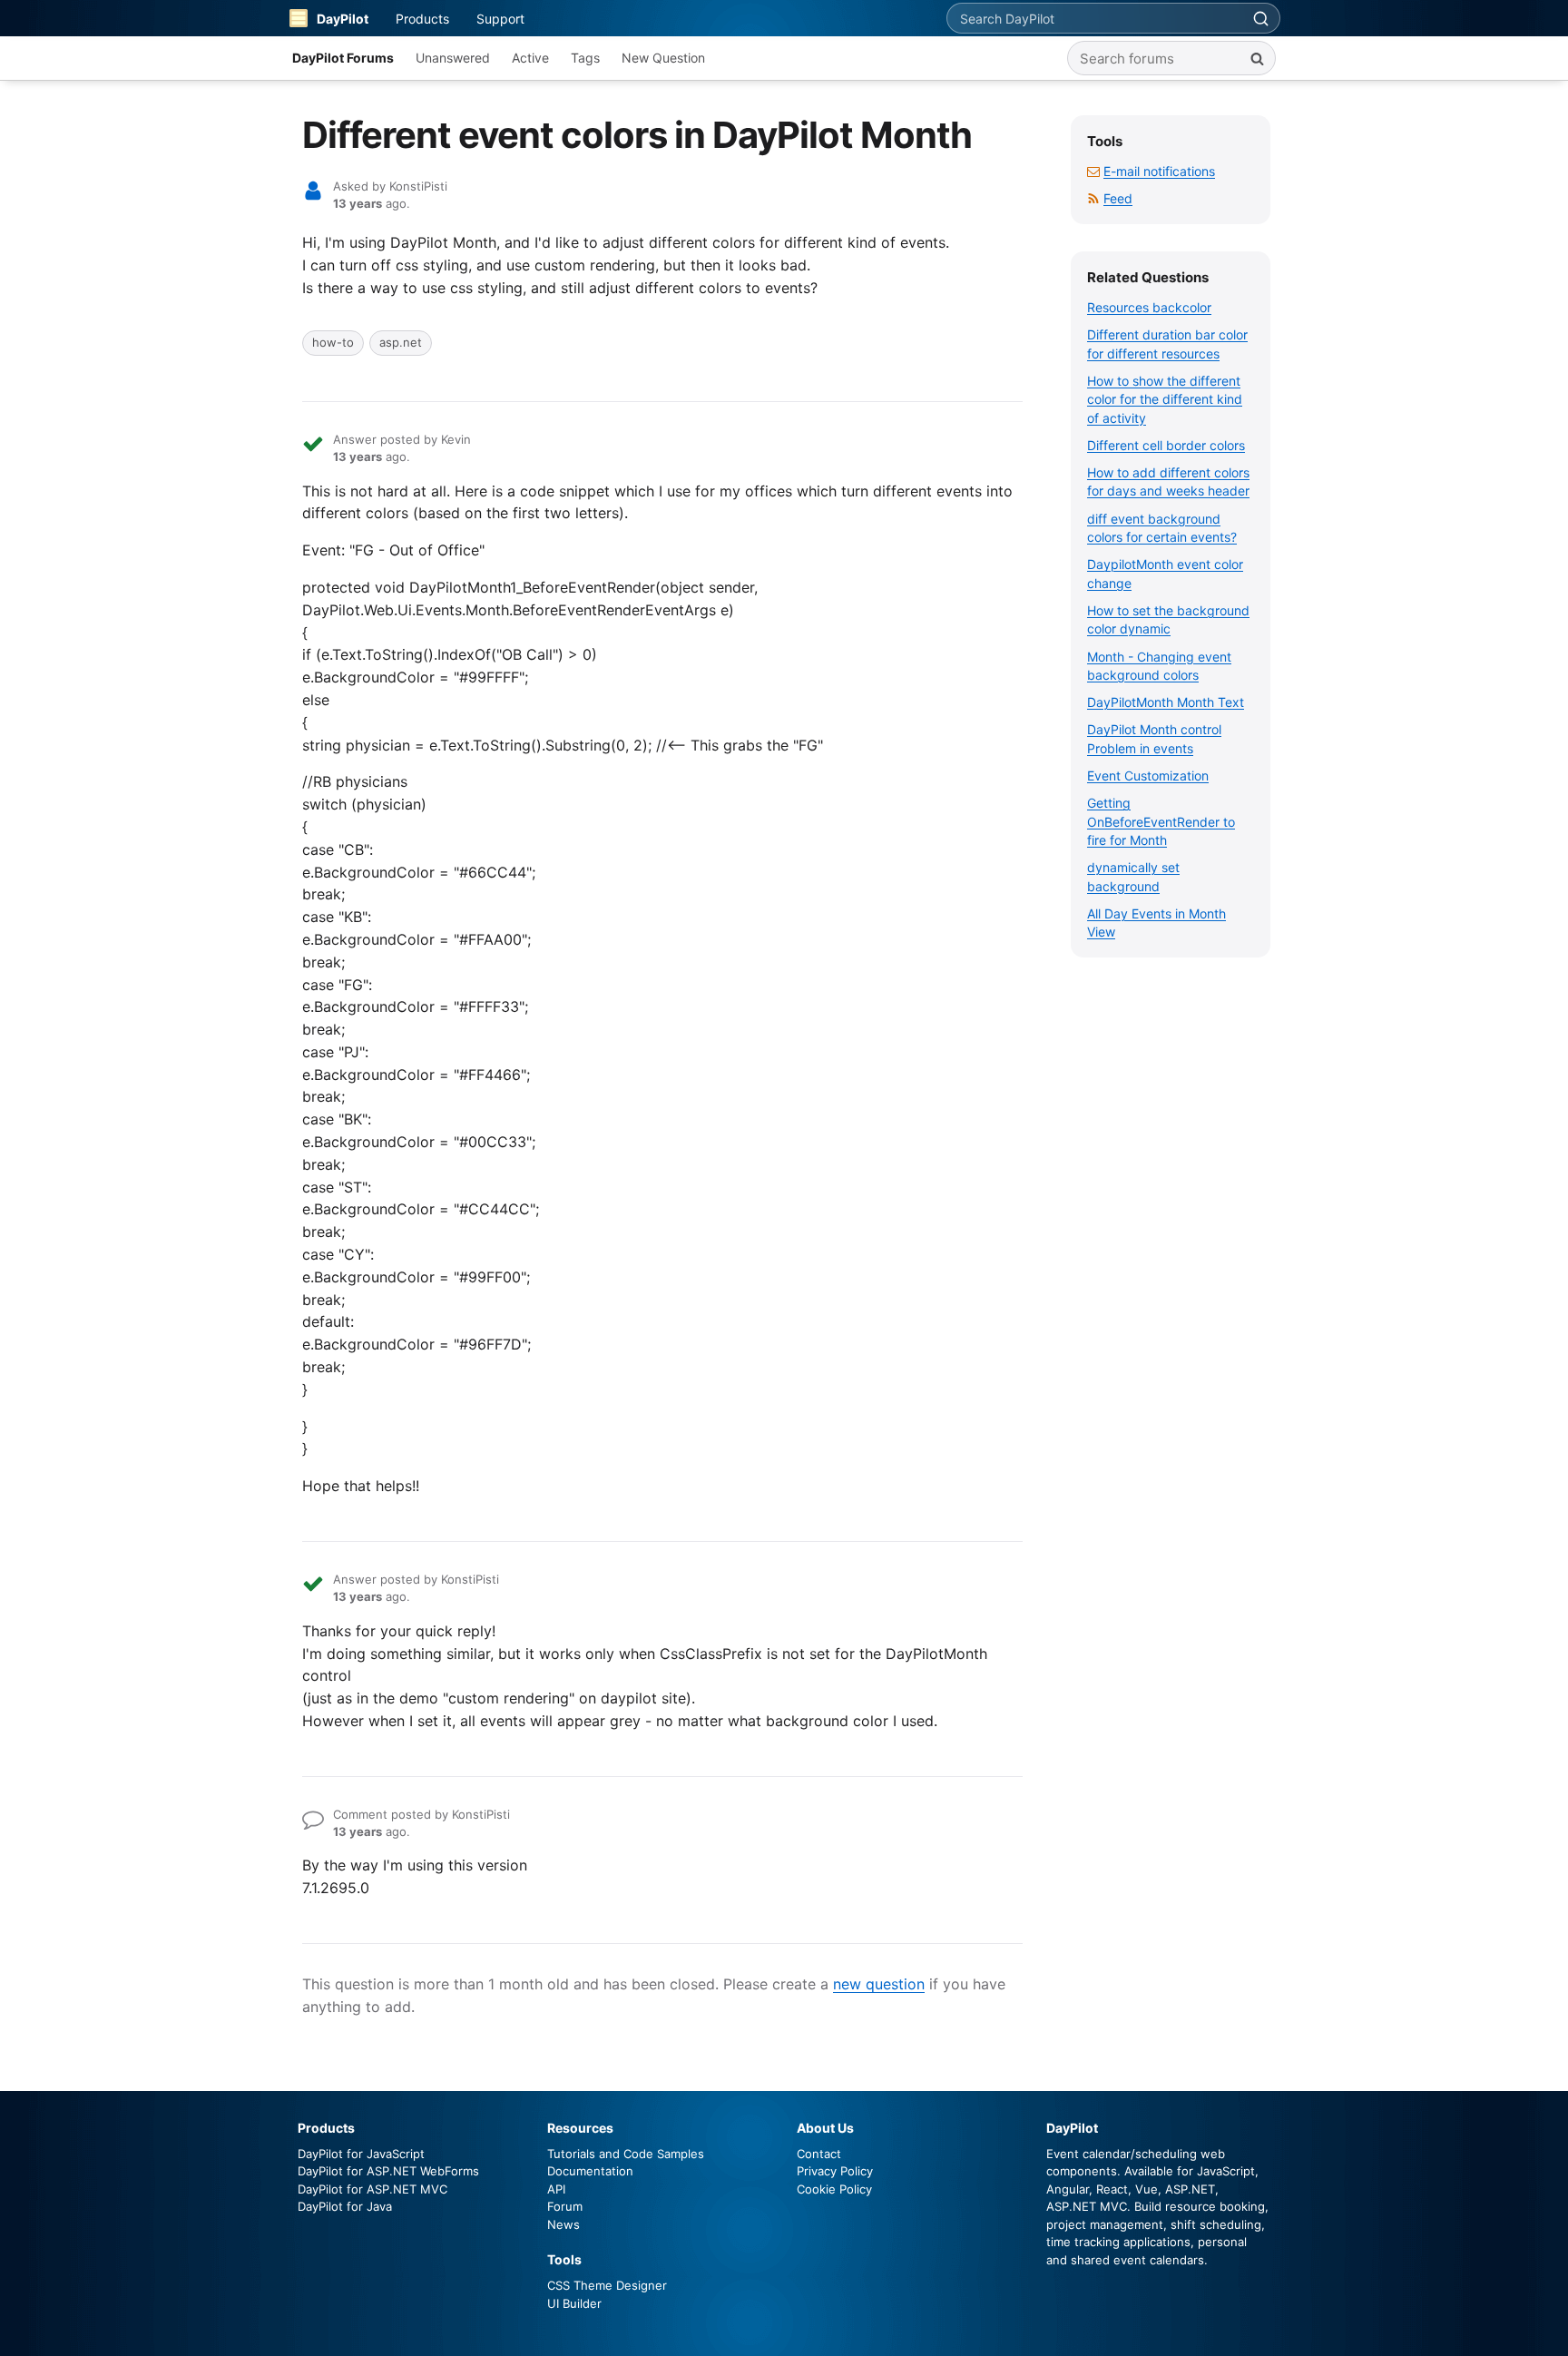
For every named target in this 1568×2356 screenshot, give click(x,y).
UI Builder (574, 2303)
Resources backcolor (1149, 307)
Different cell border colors (1166, 445)
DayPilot (343, 19)
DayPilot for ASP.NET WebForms (388, 2171)
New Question (663, 58)
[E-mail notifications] (1093, 171)
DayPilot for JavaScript (361, 2154)
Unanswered (453, 58)
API (556, 2189)
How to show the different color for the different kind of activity (1165, 399)
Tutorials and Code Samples (626, 2154)
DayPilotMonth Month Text (1166, 702)
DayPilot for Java (345, 2206)
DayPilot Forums (343, 58)
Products (422, 19)
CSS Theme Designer (607, 2285)
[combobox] (1094, 18)
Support (500, 19)
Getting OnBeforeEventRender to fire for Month (1161, 821)
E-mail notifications (1159, 171)
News (563, 2224)
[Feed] (1093, 198)
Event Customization (1148, 776)
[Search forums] (1257, 58)
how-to (333, 342)
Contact (819, 2154)
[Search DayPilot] (1260, 18)
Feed (1118, 198)
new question (879, 1984)
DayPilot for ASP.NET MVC (372, 2189)
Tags (585, 58)
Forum (565, 2206)
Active (530, 58)
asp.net (401, 342)
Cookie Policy (834, 2189)
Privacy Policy (835, 2171)
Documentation (590, 2171)
